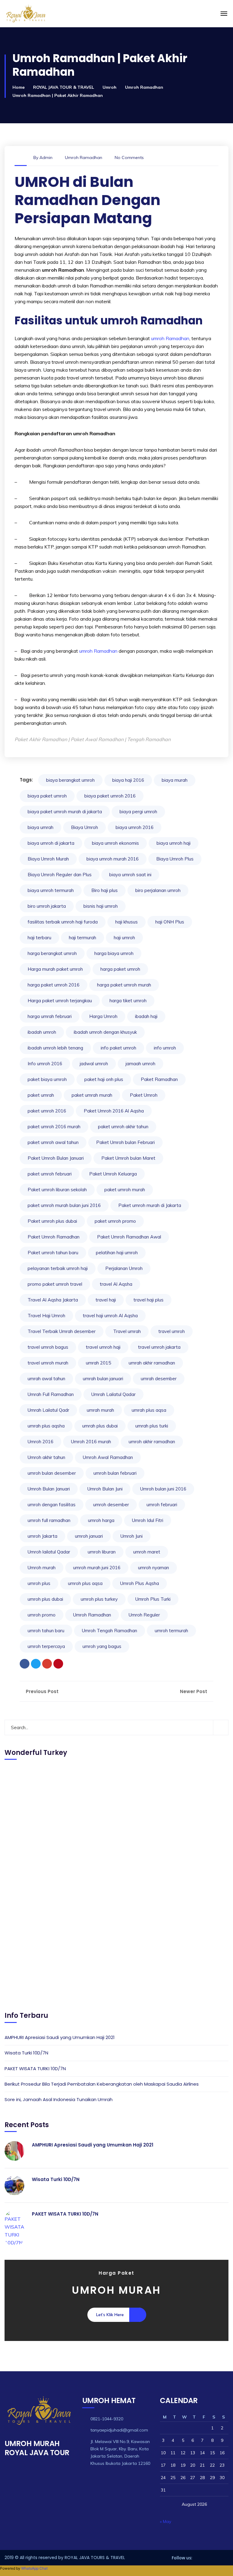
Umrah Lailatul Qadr (48, 1410)
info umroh (165, 1048)
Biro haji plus (105, 890)
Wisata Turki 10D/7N (26, 2053)
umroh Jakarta (42, 1536)
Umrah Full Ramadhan (51, 1394)
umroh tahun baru (46, 1631)
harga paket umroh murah (124, 985)
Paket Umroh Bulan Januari (56, 1158)
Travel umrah (127, 1331)
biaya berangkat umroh (70, 780)
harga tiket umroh (128, 1001)
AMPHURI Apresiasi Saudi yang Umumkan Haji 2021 (60, 2037)
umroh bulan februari (115, 1473)
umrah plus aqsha (46, 1426)
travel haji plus (149, 1300)
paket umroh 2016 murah (54, 1127)
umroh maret (147, 1552)
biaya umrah (41, 827)
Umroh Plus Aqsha (140, 1583)
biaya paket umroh (47, 796)
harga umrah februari (50, 1016)
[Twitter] (36, 1664)
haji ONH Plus (170, 922)
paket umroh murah (125, 1190)
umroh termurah (171, 1631)
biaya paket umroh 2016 (110, 796)
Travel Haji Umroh (46, 1316)
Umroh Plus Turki (153, 1599)
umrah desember (159, 1379)
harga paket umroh (120, 969)
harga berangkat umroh (52, 953)
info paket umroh (118, 1048)
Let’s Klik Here (110, 2315)
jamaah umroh (140, 1064)
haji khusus (127, 922)
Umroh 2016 (41, 1442)
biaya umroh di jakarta (51, 843)
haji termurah (83, 938)
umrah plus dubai (100, 1426)
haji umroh (124, 938)
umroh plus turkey (99, 1599)
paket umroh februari (50, 1174)
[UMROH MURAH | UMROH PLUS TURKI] (68, 14)
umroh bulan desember (52, 1473)
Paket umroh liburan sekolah (57, 1190)
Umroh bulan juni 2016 (163, 1489)
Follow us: (182, 2558)
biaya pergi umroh (138, 812)
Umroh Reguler (144, 1615)
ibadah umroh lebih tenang (55, 1048)
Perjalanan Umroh (124, 1268)
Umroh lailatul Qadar (49, 1552)
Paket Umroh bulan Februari (125, 1142)
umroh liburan (102, 1552)
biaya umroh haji (174, 843)
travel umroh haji (103, 1347)
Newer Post (194, 1691)
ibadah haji (146, 1016)
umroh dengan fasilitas (52, 1505)
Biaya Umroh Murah (48, 859)
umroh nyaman (154, 1568)
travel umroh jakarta (159, 1347)
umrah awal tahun (46, 1379)
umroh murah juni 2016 (97, 1568)
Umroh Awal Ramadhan (108, 1457)
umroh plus (39, 1583)
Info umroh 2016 (45, 1064)
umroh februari (162, 1505)
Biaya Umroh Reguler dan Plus (60, 875)
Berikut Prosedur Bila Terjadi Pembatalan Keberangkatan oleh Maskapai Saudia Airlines (102, 2084)
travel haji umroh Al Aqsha (110, 1316)
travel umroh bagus (48, 1347)
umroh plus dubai (45, 1599)
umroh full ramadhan (49, 1520)
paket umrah (41, 1095)
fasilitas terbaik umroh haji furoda (63, 922)
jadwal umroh (94, 1064)
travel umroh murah (48, 1363)
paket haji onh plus (104, 1079)
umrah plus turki (152, 1426)
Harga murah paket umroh (55, 969)
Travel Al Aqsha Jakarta (53, 1300)
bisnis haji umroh (101, 906)
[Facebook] (25, 1664)
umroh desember (111, 1505)
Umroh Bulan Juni (105, 1489)
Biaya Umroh (84, 827)
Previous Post (42, 1691)
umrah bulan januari (103, 1379)
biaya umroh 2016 (135, 827)
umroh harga (101, 1520)
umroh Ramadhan (170, 338)
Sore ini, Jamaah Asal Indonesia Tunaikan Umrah (59, 2099)
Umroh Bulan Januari (49, 1489)
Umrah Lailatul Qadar (113, 1394)
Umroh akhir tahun (46, 1457)
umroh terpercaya (46, 1646)
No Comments (129, 157)
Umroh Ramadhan (144, 87)
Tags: (26, 780)
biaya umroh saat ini (130, 875)
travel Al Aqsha (116, 1284)
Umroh (110, 87)
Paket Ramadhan (159, 1079)
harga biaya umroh (114, 953)
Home (19, 87)
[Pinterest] (58, 1664)
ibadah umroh (42, 1032)
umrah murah (100, 1410)
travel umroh (172, 1331)
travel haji (106, 1300)
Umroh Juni (132, 1536)
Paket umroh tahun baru (53, 1253)
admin (46, 157)
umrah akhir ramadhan (152, 1363)
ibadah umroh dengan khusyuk (105, 1032)
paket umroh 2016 (47, 1111)
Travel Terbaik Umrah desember (62, 1331)
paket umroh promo (115, 1221)
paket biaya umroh (47, 1079)
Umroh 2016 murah (91, 1442)
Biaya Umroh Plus (175, 859)
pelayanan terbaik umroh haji (58, 1268)
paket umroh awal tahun (53, 1142)
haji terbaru (39, 938)
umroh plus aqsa (85, 1583)
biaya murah (175, 780)
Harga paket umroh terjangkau (60, 1001)
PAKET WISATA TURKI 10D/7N (35, 2069)
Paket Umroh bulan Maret (128, 1158)
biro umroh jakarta (47, 906)
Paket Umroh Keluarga (113, 1174)
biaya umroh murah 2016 (113, 859)
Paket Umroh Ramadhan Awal (129, 1237)
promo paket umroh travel (55, 1284)
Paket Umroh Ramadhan (54, 1237)
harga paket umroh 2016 (54, 985)
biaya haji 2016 (128, 780)
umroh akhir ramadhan (152, 1442)
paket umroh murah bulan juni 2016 (64, 1205)
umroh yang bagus (102, 1646)
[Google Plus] (47, 1664)
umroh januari (89, 1536)
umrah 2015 (98, 1363)
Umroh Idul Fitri (148, 1520)
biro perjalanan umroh (158, 890)
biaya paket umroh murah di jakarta (65, 812)
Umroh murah (42, 1568)
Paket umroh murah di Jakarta (150, 1205)
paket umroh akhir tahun (123, 1127)
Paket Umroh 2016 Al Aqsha (114, 1111)
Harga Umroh (103, 1016)
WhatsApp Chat (34, 2568)
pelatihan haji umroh (117, 1253)
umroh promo (42, 1615)
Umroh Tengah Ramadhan (110, 1631)
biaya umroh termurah (51, 890)
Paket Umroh (144, 1095)
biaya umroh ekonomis (115, 843)
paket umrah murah (92, 1095)
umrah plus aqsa (149, 1410)
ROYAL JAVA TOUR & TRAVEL (64, 87)
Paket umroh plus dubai (52, 1221)
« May (165, 2521)
